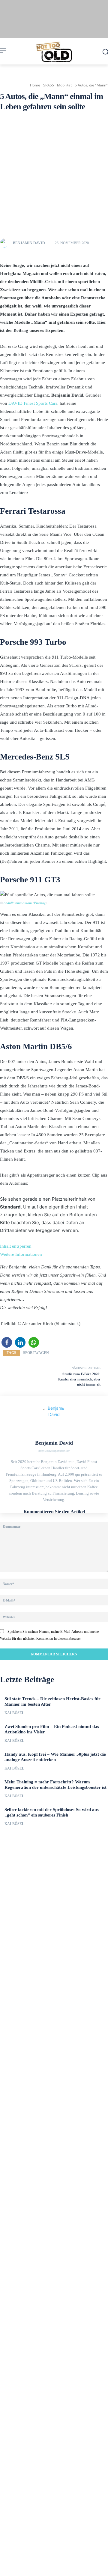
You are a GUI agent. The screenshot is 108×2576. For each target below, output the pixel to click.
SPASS (49, 85)
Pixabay (40, 903)
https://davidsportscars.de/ (54, 1451)
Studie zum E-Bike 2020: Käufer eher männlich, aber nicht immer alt (79, 1379)
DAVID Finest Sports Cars (33, 403)
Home (35, 85)
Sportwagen (36, 1353)
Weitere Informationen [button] (21, 1254)
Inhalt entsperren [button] (16, 1246)
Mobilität (64, 85)
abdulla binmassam (18, 903)
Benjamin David (29, 243)
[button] (7, 1342)
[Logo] (54, 52)
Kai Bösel (14, 1713)
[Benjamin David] (6, 243)
